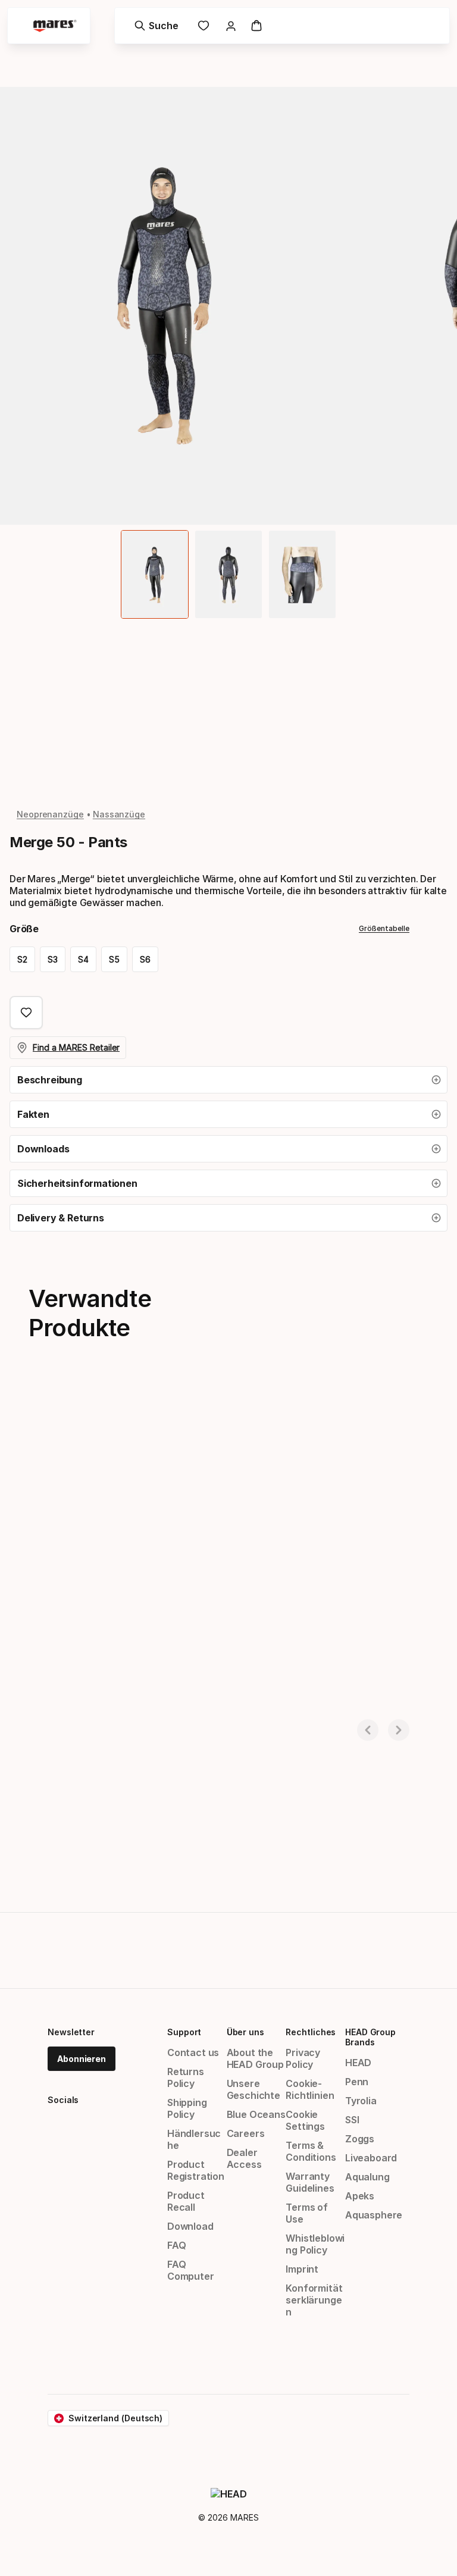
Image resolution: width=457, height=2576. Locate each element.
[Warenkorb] (256, 26)
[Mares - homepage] (55, 26)
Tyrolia (361, 2101)
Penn (357, 2082)
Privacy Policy (303, 2058)
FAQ (176, 2245)
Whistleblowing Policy (315, 2244)
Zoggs (360, 2139)
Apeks (360, 2196)
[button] (228, 1080)
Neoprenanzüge (50, 814)
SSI (352, 2120)
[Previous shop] (368, 1730)
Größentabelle (384, 928)
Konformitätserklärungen (314, 2300)
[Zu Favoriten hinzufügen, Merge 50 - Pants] (26, 1013)
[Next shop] (399, 1730)
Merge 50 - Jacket (56, 1712)
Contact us (193, 2052)
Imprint (302, 2269)
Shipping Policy (187, 2108)
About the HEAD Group (255, 2058)
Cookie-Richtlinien (310, 2089)
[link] (204, 26)
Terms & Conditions (311, 2151)
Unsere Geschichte (253, 2089)
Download (190, 2226)
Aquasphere (374, 2215)
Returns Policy (186, 2077)
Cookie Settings (305, 2120)
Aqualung (367, 2177)
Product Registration (196, 2170)
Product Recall (186, 2201)
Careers (246, 2133)
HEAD (358, 2063)
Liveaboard (371, 2158)
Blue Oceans (256, 2114)
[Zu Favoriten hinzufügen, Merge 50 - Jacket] (221, 1411)
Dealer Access (244, 2158)
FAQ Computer (191, 2270)
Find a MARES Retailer (76, 1047)
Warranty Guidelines (310, 2182)
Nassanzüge (119, 814)
